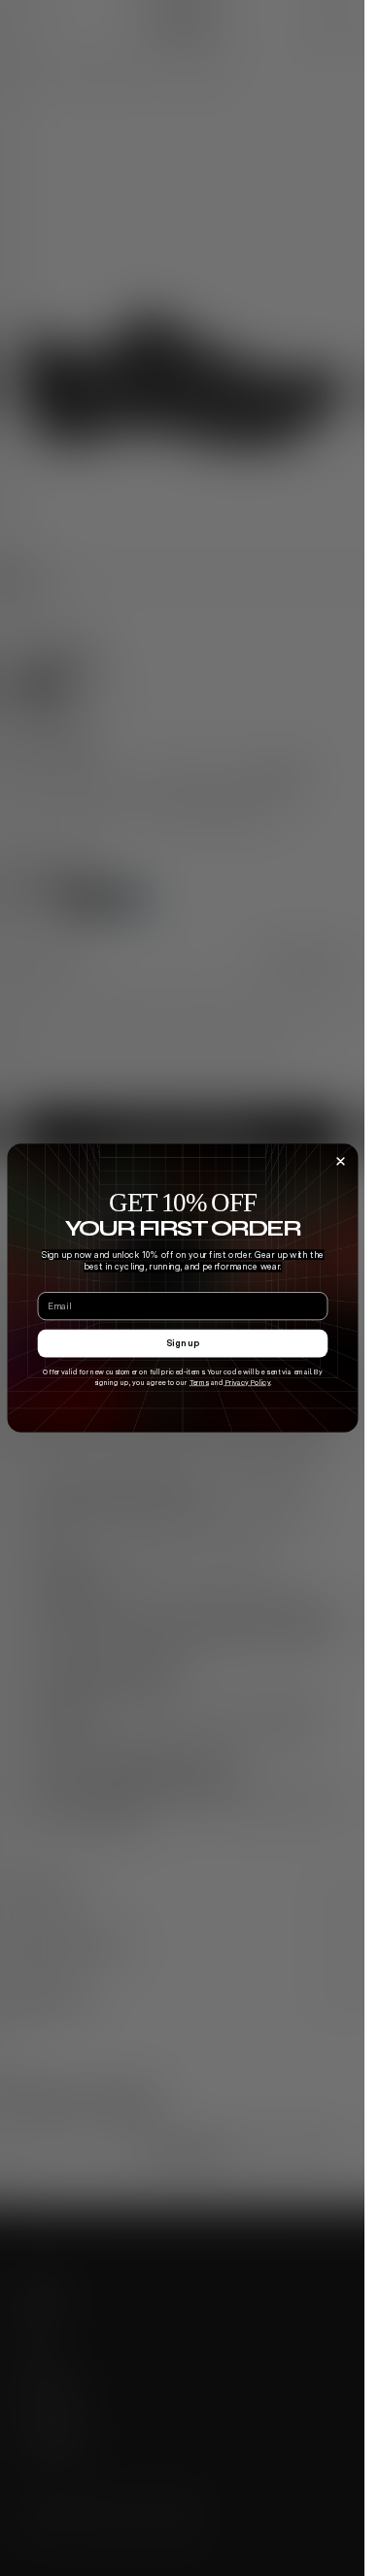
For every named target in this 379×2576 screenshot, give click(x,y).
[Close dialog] (341, 1161)
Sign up (183, 1343)
